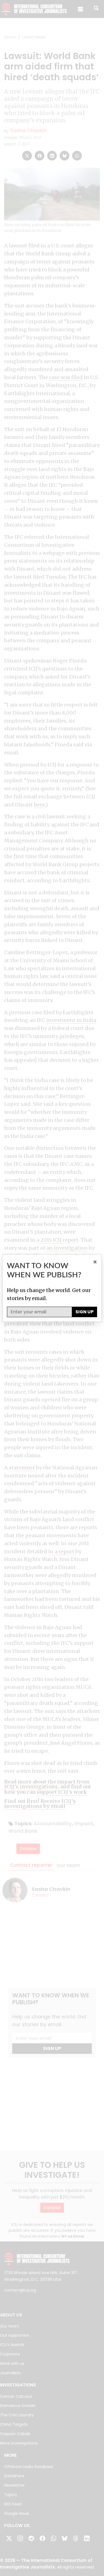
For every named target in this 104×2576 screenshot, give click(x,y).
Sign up (84, 1312)
